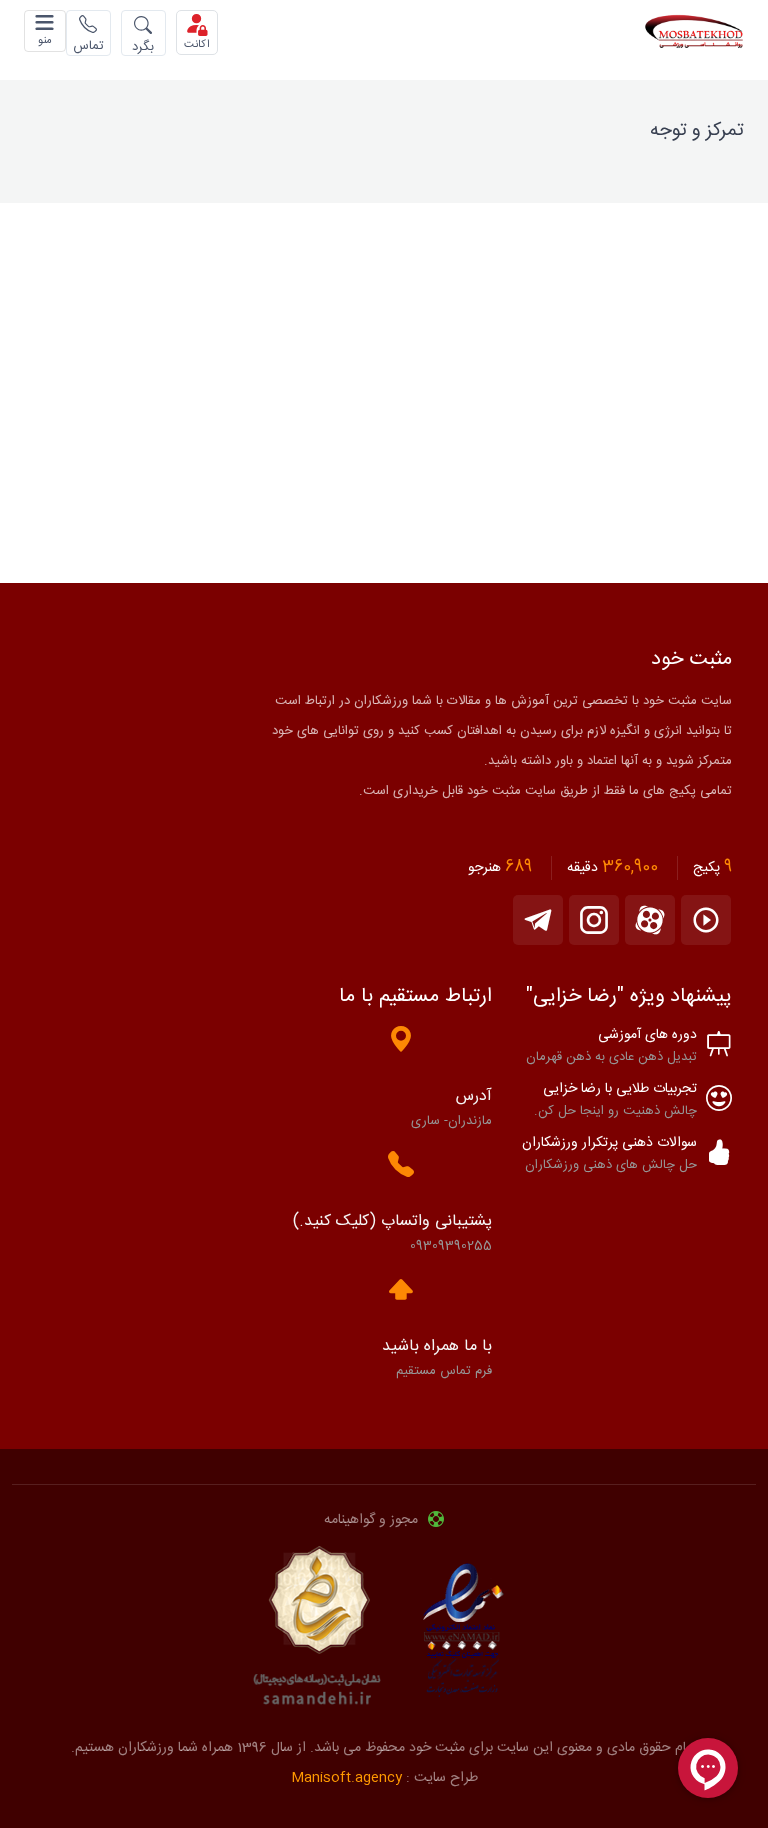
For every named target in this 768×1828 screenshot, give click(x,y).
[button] (45, 31)
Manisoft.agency (346, 1778)
